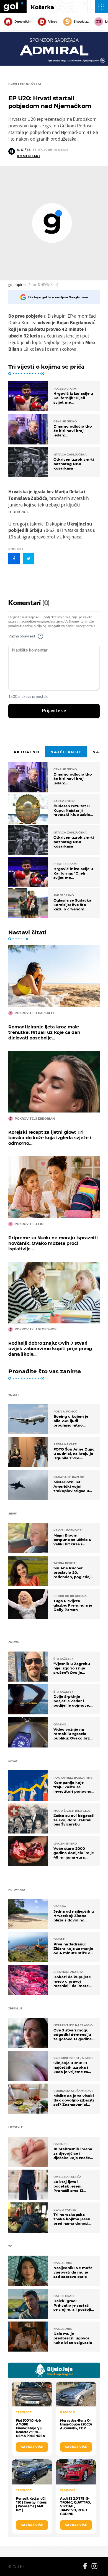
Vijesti (53, 22)
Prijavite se (54, 711)
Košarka (42, 7)
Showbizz (81, 22)
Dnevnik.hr (23, 22)
